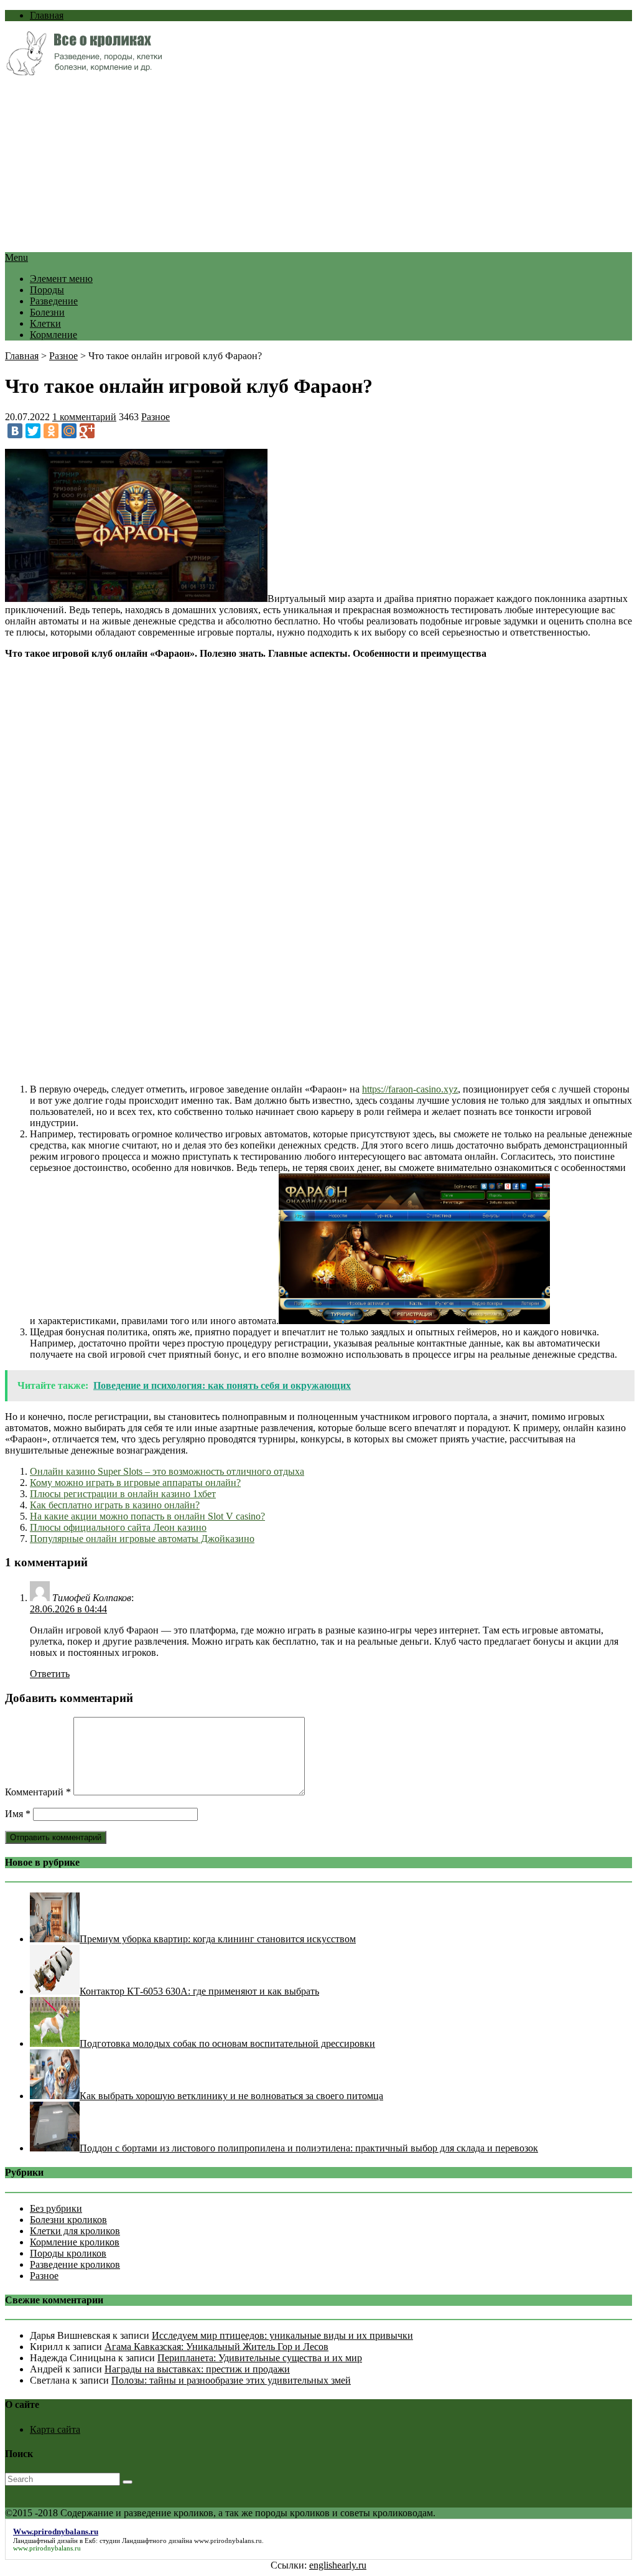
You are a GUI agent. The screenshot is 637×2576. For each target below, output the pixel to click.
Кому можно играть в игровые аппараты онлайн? (135, 1483)
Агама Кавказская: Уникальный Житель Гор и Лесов (216, 2347)
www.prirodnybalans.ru (228, 2541)
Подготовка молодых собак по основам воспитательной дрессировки (227, 2043)
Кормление (53, 335)
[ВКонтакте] (15, 431)
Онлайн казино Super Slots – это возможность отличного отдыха (167, 1471)
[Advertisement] (318, 165)
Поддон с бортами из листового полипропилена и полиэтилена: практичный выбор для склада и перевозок (309, 2148)
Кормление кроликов (75, 2242)
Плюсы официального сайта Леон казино (118, 1527)
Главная (47, 15)
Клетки (45, 323)
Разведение (54, 301)
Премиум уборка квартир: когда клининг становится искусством (218, 1939)
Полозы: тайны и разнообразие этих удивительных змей (231, 2380)
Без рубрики (56, 2208)
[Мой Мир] (69, 431)
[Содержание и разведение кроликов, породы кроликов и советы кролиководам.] (84, 72)
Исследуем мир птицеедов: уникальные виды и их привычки (282, 2335)
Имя (18, 1814)
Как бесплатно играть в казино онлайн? (115, 1505)
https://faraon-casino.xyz (410, 1089)
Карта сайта (55, 2429)
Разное (63, 356)
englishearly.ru (338, 2565)
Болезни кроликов (68, 2220)
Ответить (50, 1674)
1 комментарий (84, 417)
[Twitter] (33, 431)
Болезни (47, 312)
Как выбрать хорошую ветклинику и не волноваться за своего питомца (231, 2096)
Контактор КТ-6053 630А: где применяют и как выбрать (199, 1991)
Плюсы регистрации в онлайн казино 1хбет (123, 1494)
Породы (47, 290)
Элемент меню (61, 279)
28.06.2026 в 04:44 (68, 1609)
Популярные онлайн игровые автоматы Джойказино (142, 1539)
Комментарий (38, 1792)
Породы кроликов (68, 2253)
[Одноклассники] (51, 431)
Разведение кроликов (75, 2264)
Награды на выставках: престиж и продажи (197, 2369)
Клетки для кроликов (75, 2231)
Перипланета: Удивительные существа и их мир (260, 2358)
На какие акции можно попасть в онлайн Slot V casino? (147, 1516)
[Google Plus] (87, 431)
